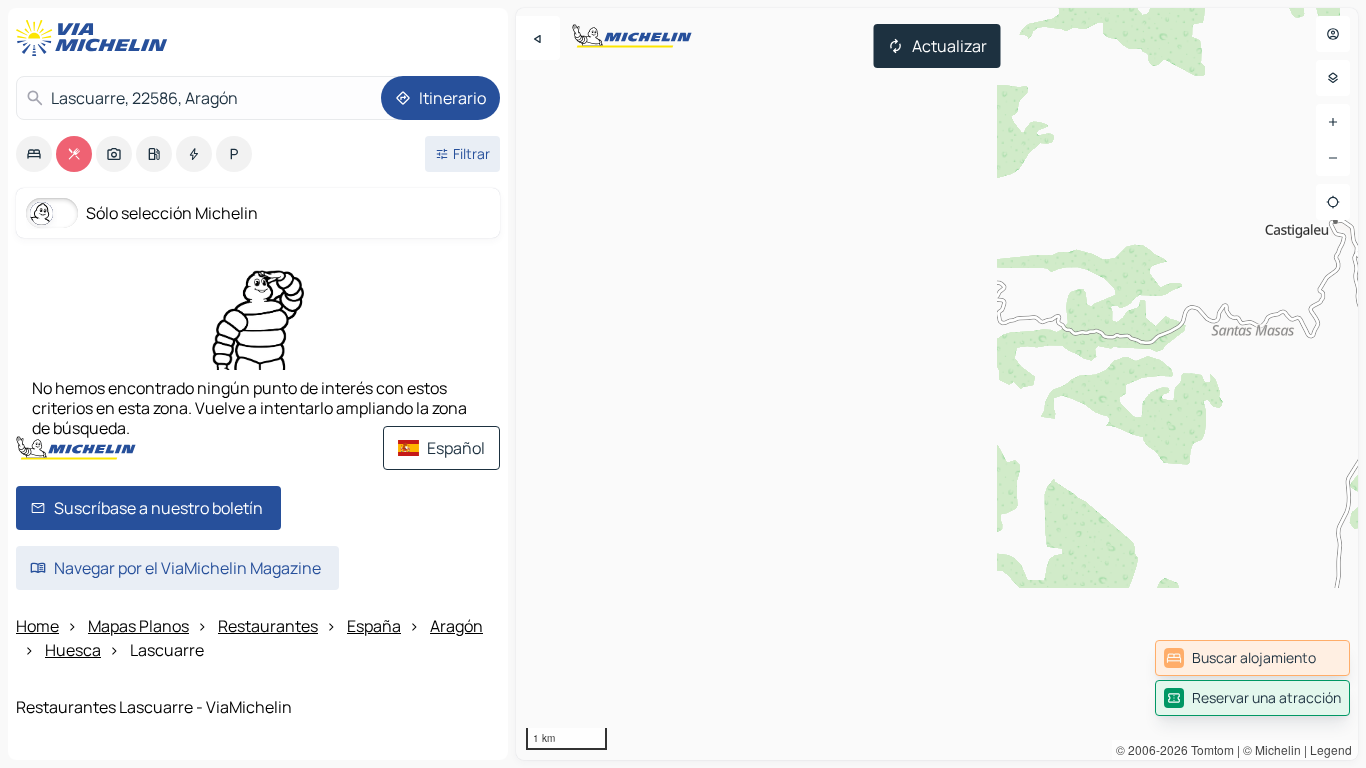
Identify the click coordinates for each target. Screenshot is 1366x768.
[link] (1252, 658)
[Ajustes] (1333, 78)
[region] (937, 384)
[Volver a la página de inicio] (96, 38)
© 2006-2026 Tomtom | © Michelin (1208, 749)
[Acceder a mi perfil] (1333, 34)
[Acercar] (1333, 122)
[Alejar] (1333, 158)
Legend (1331, 749)
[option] (34, 154)
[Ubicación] (1333, 202)
